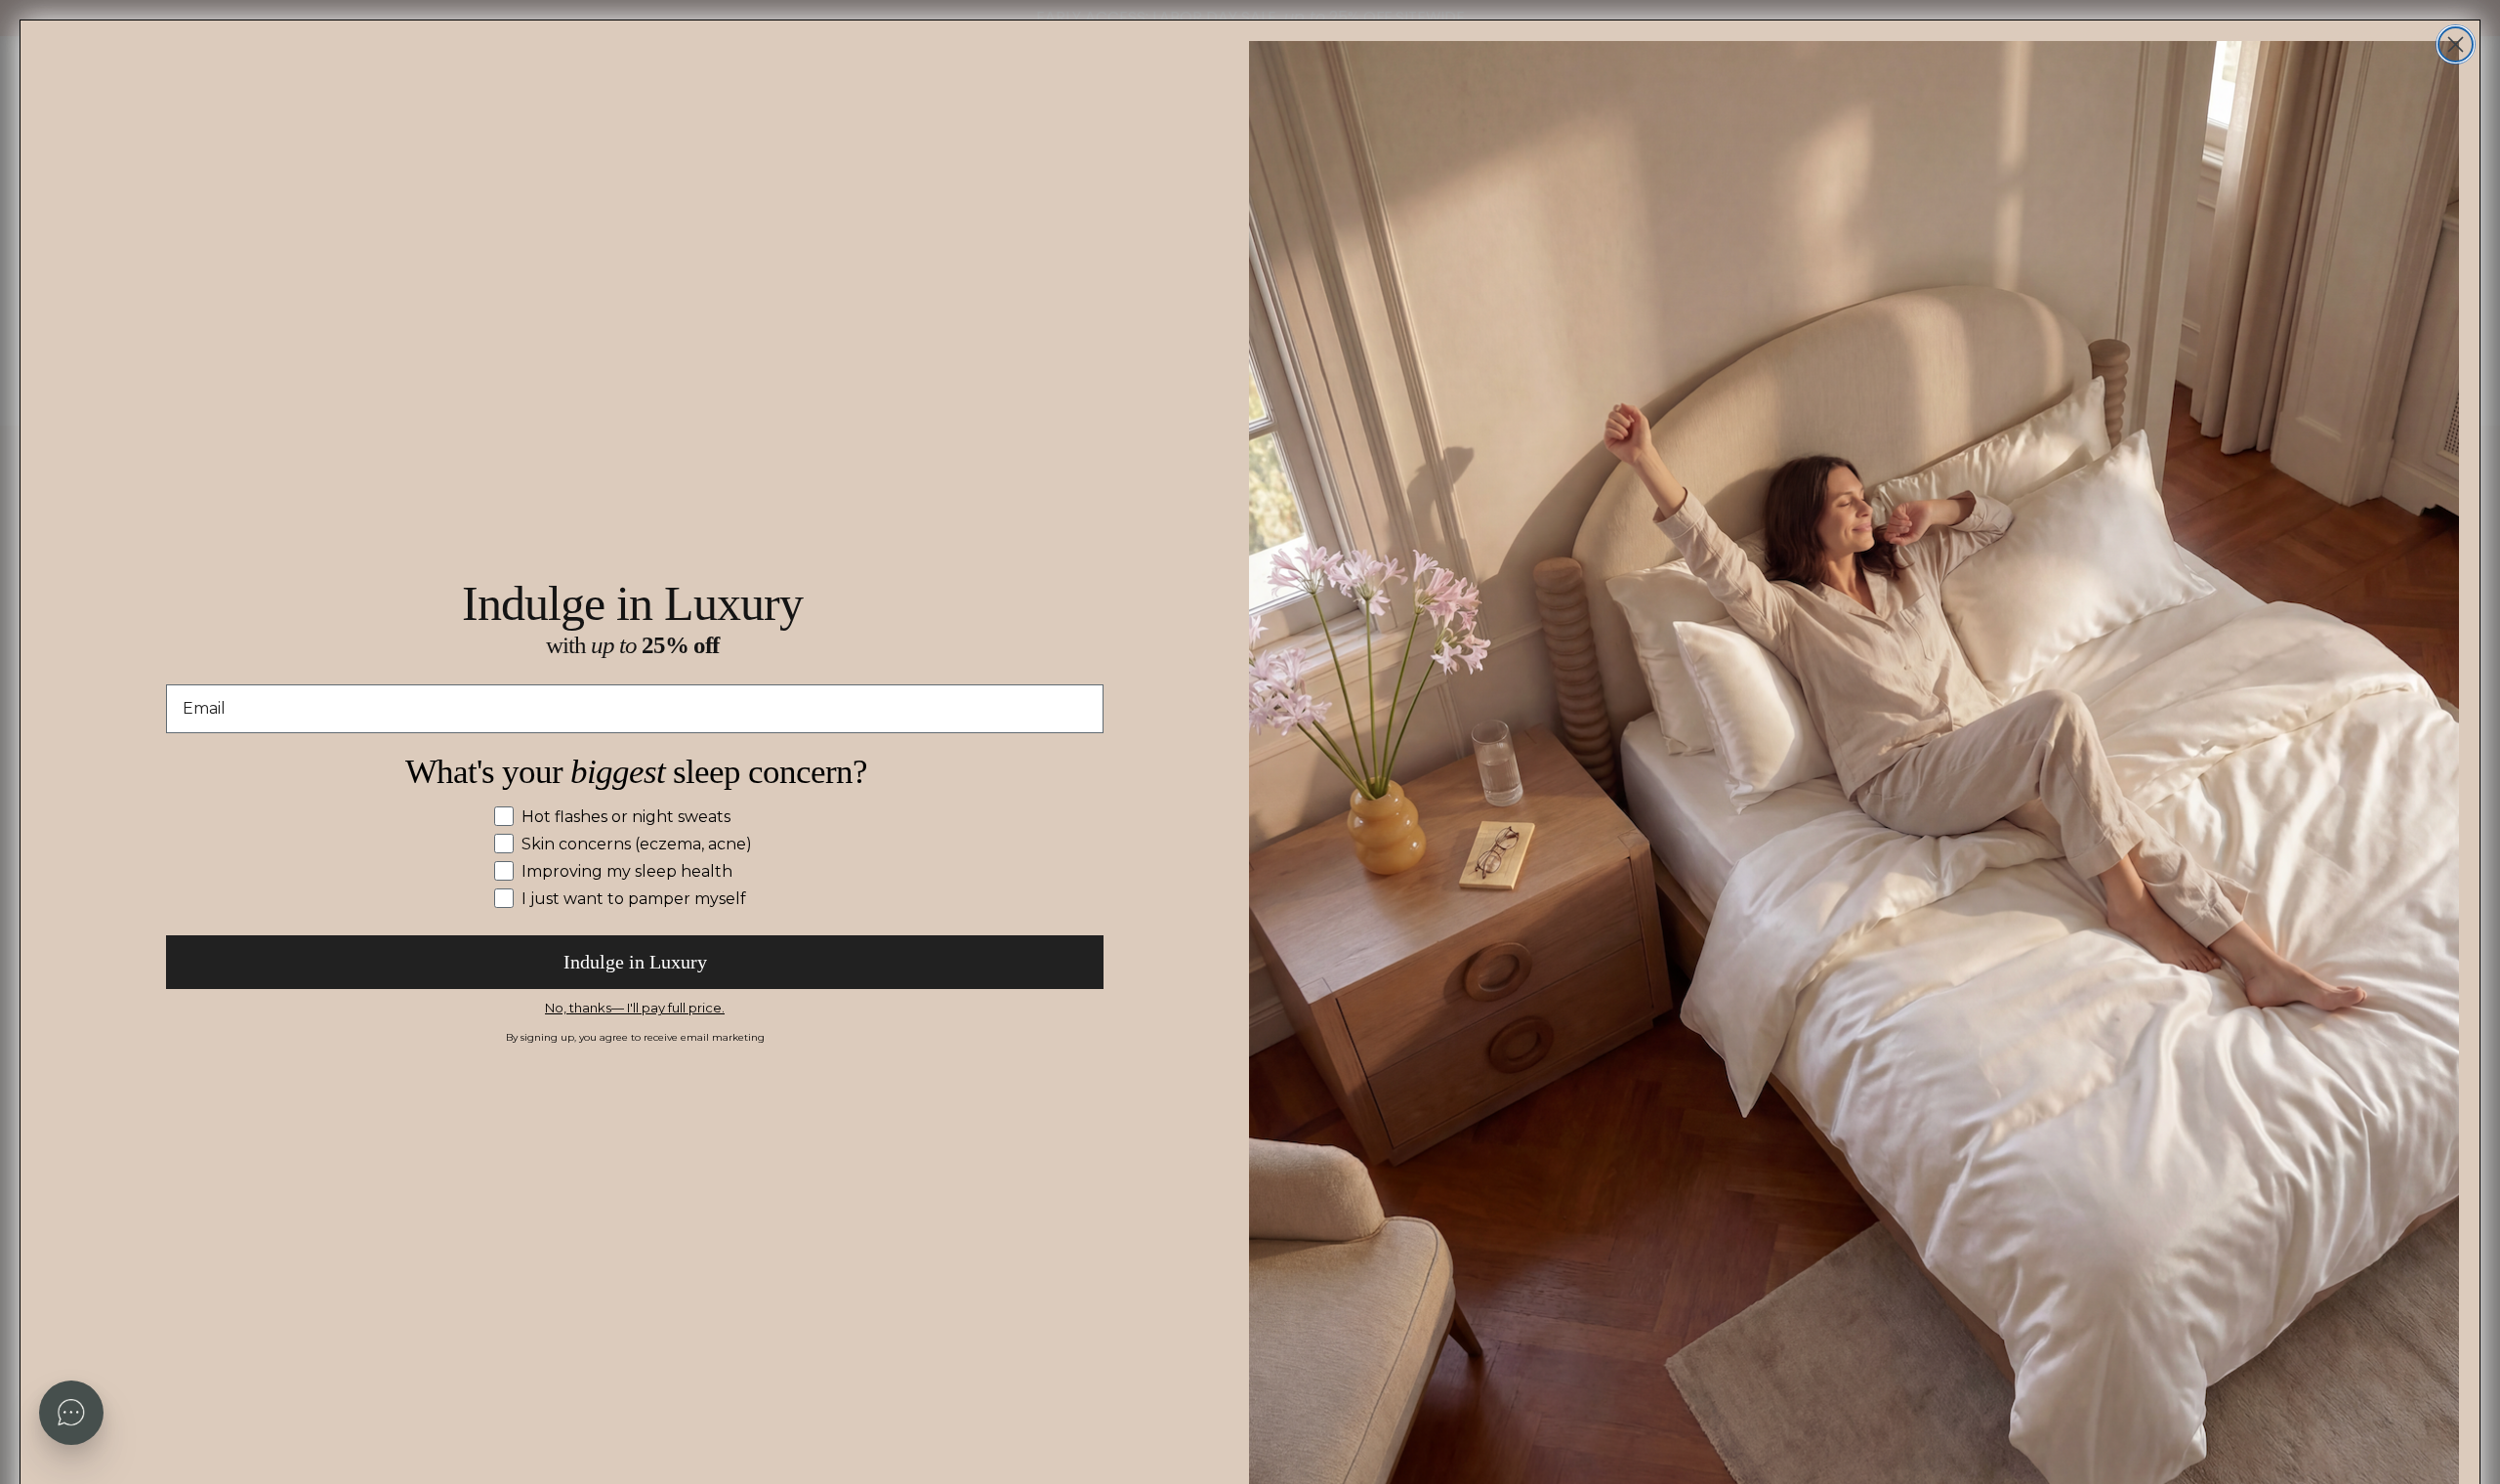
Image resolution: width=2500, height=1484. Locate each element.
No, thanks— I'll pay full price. (635, 1008)
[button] (71, 1413)
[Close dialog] (2456, 44)
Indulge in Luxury (635, 962)
